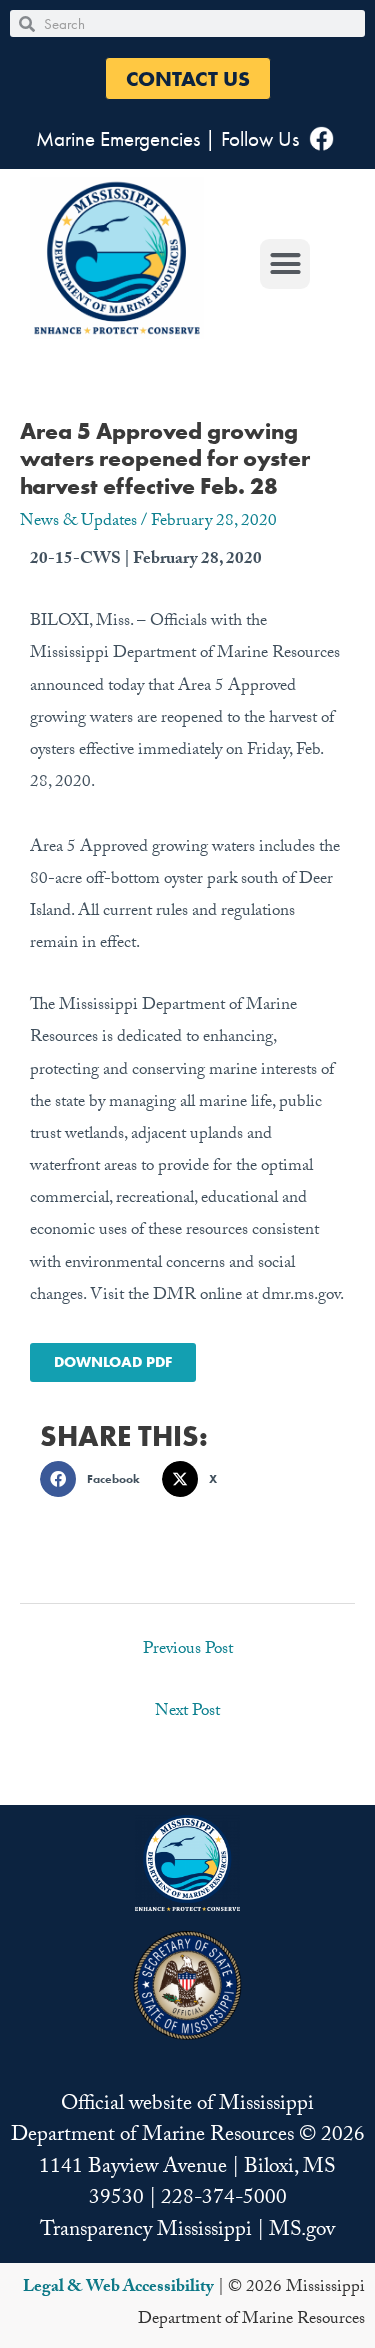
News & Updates (78, 522)
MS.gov (302, 2232)
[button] (188, 78)
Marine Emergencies (118, 138)
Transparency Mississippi (146, 2232)
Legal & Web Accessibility (118, 2288)
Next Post (187, 1712)
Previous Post (188, 1650)
